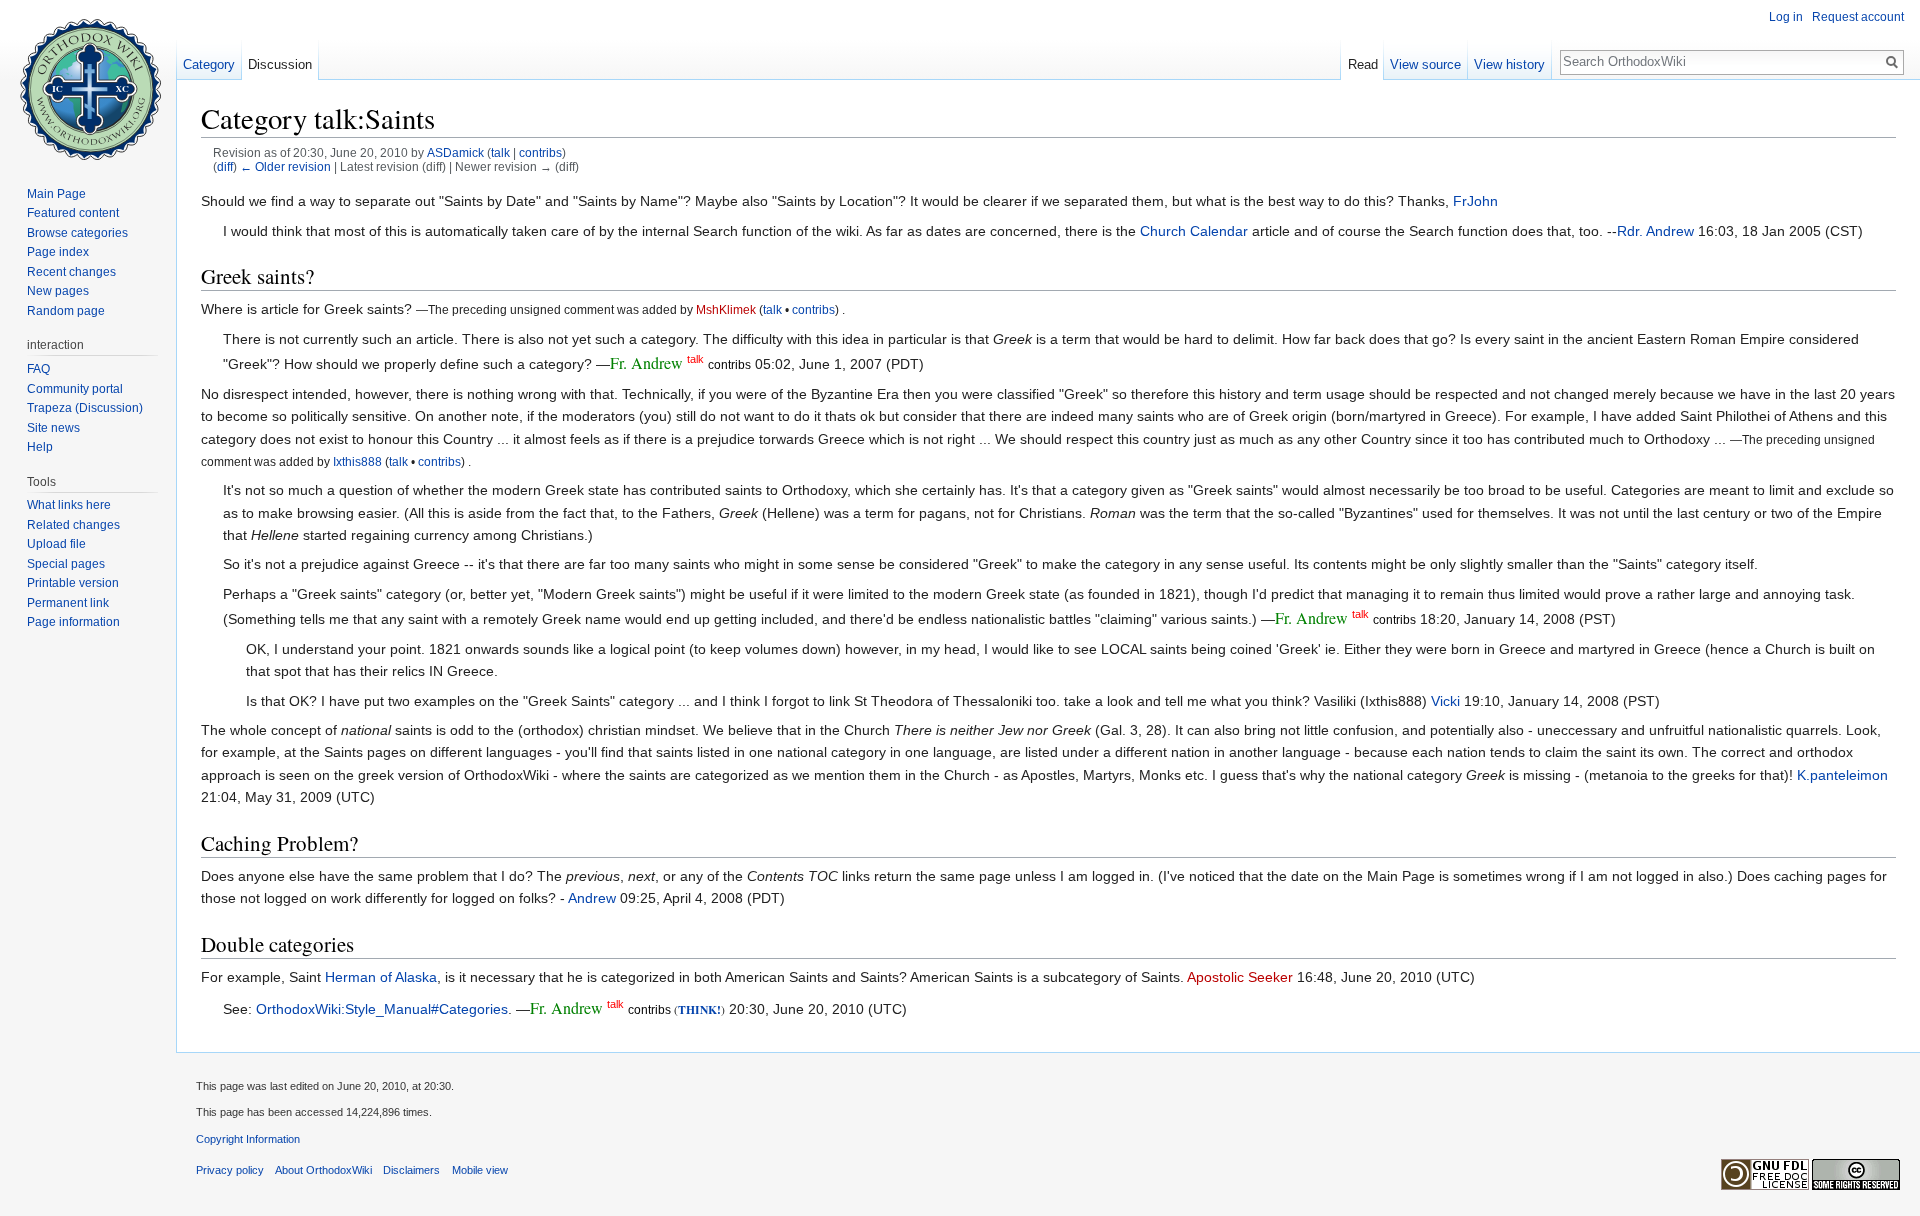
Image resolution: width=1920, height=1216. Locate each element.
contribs (540, 152)
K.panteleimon (1842, 775)
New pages (58, 291)
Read (1363, 64)
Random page (66, 311)
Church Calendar (1194, 231)
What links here (69, 505)
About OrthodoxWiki (323, 1170)
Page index (58, 252)
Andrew (592, 898)
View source (1425, 64)
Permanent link (68, 603)
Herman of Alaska (381, 977)
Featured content (73, 213)
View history (1509, 64)
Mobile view (480, 1170)
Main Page (56, 194)
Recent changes (71, 272)
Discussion (280, 64)
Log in (1786, 17)
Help (40, 447)
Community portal (75, 389)
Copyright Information (248, 1139)
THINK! (699, 1009)
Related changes (73, 525)
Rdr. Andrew (1655, 231)
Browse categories (77, 233)
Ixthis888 (357, 461)
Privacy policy (230, 1170)
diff (225, 166)
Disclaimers (411, 1170)
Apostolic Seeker (1240, 977)
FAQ (38, 369)
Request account (1858, 17)
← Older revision (285, 166)
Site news (53, 428)
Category (209, 64)
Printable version (73, 583)
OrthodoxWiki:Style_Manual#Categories (382, 1009)
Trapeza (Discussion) (85, 408)
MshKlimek (726, 309)
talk (500, 152)
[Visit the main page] (88, 80)
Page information (73, 622)
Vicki (1445, 701)
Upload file (56, 544)
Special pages (66, 564)
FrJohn (1475, 201)
